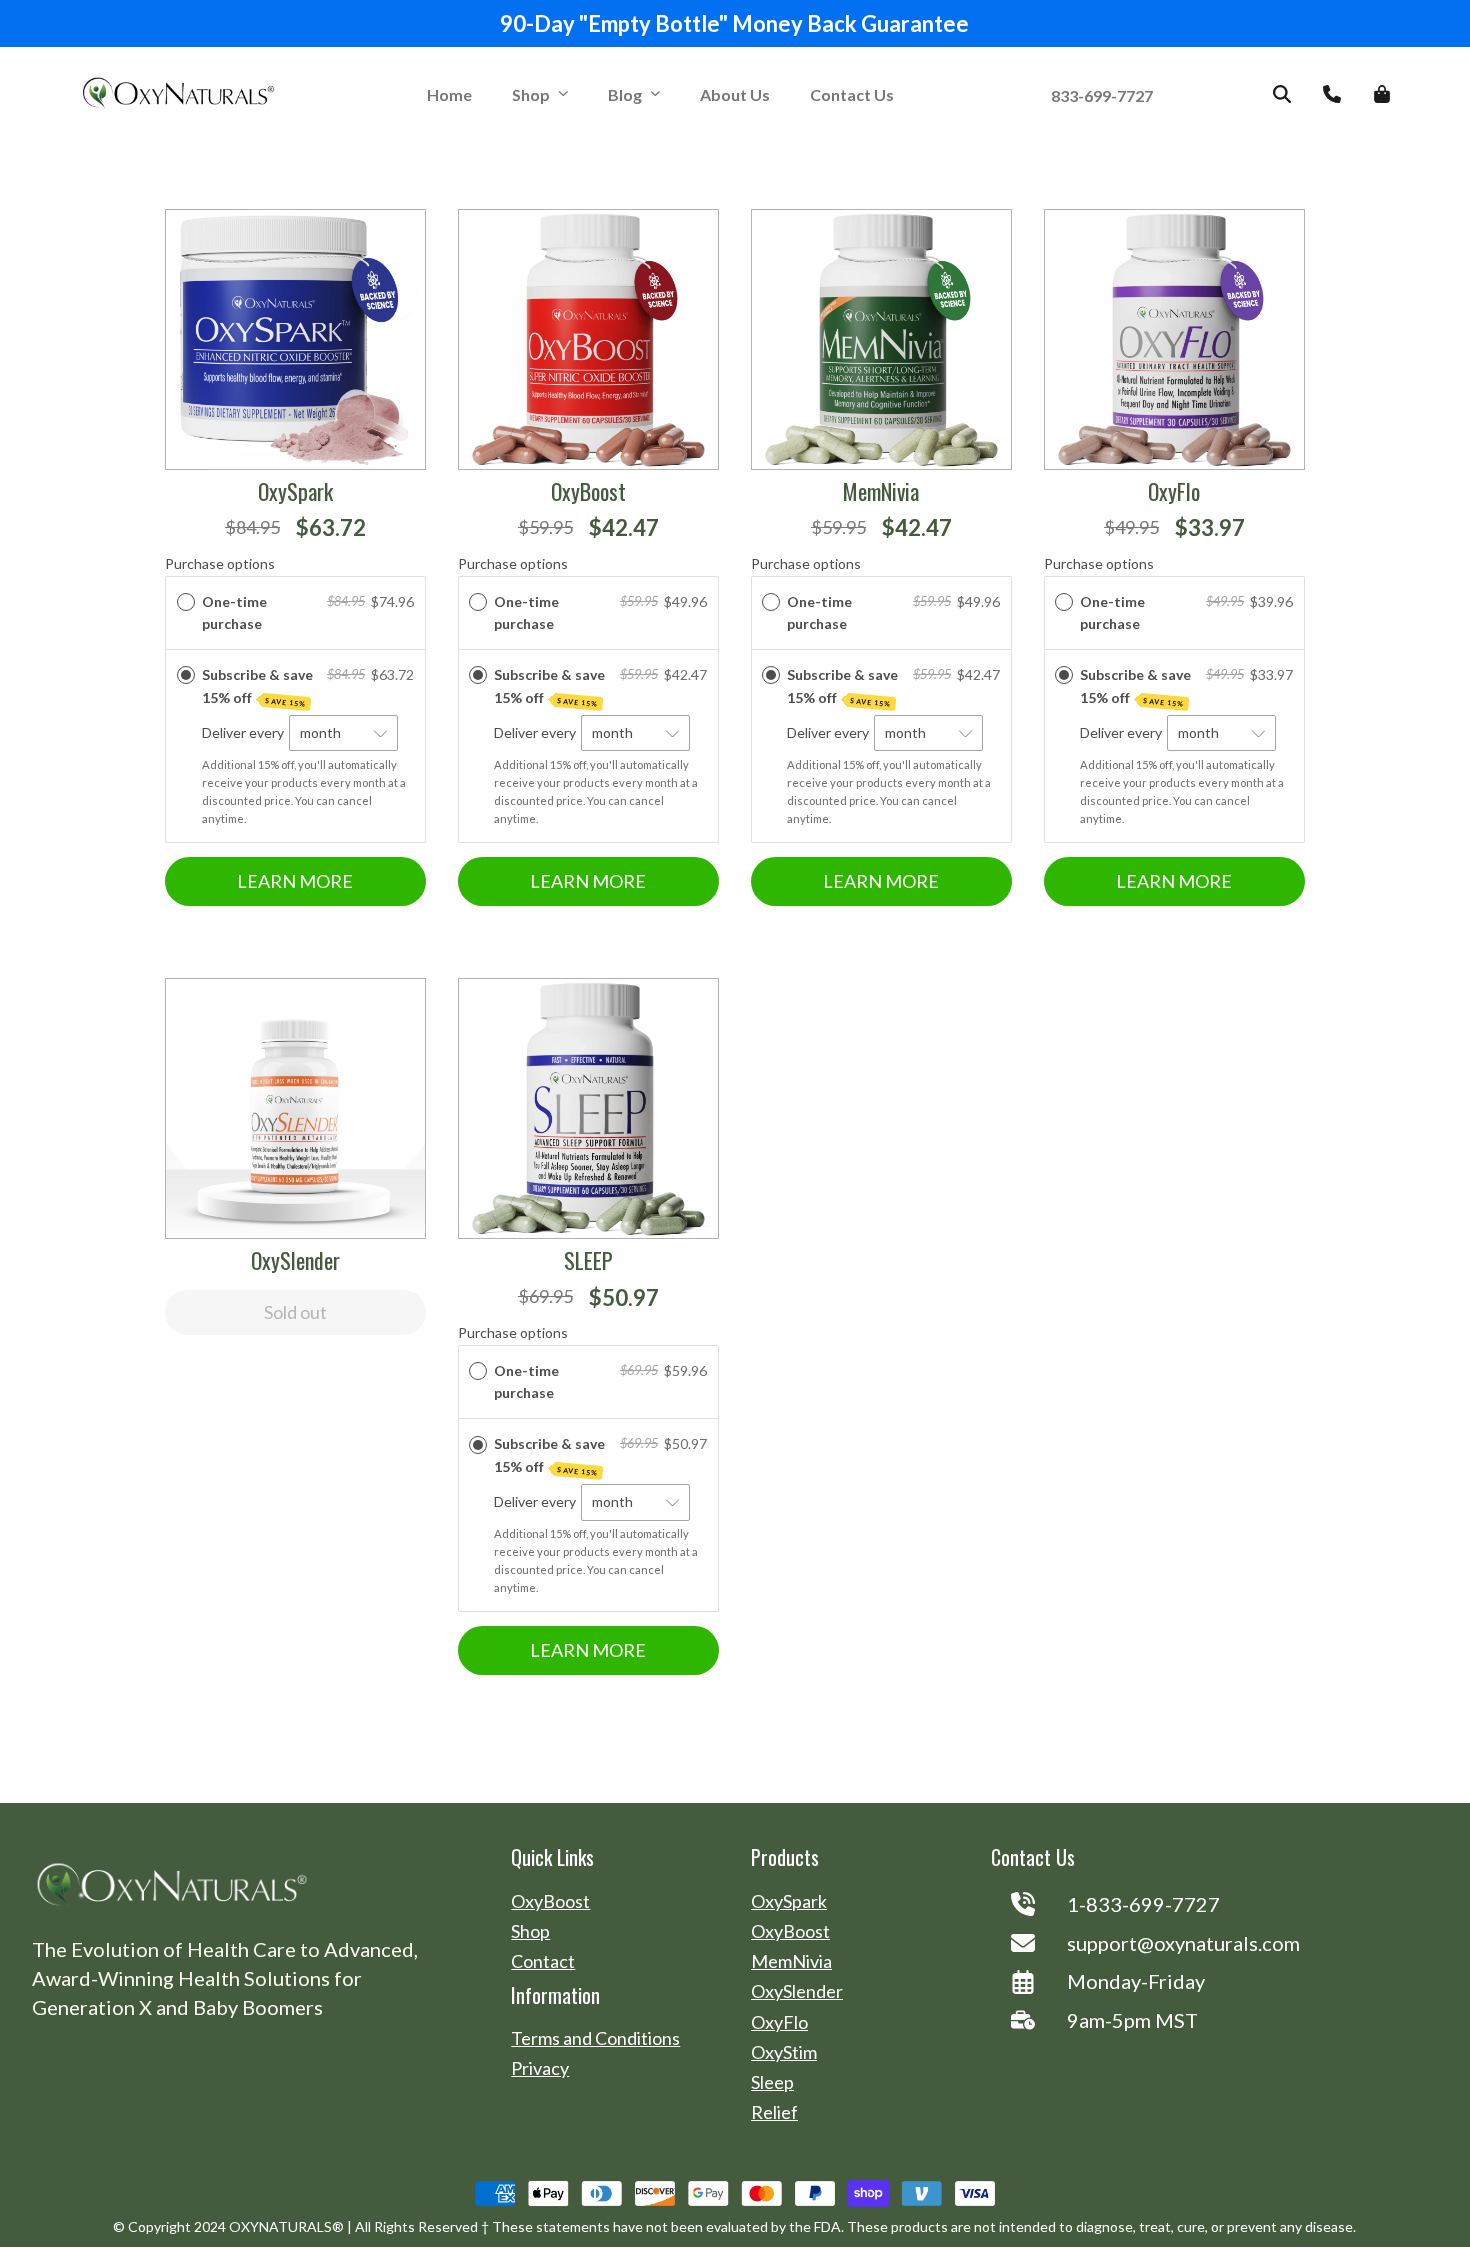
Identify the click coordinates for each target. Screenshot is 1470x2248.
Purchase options (220, 563)
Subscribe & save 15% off (257, 686)
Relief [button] (774, 2112)
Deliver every (244, 732)
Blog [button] (625, 94)
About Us (735, 94)
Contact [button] (543, 1961)
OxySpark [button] (789, 1901)
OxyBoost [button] (550, 1901)
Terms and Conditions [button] (595, 2038)
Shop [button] (531, 94)
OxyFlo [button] (779, 2022)
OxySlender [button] (797, 1991)
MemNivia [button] (791, 1961)
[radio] (186, 602)
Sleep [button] (772, 2082)
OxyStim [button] (784, 2052)
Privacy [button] (540, 2068)
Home (449, 94)
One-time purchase (234, 612)
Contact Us (852, 94)
